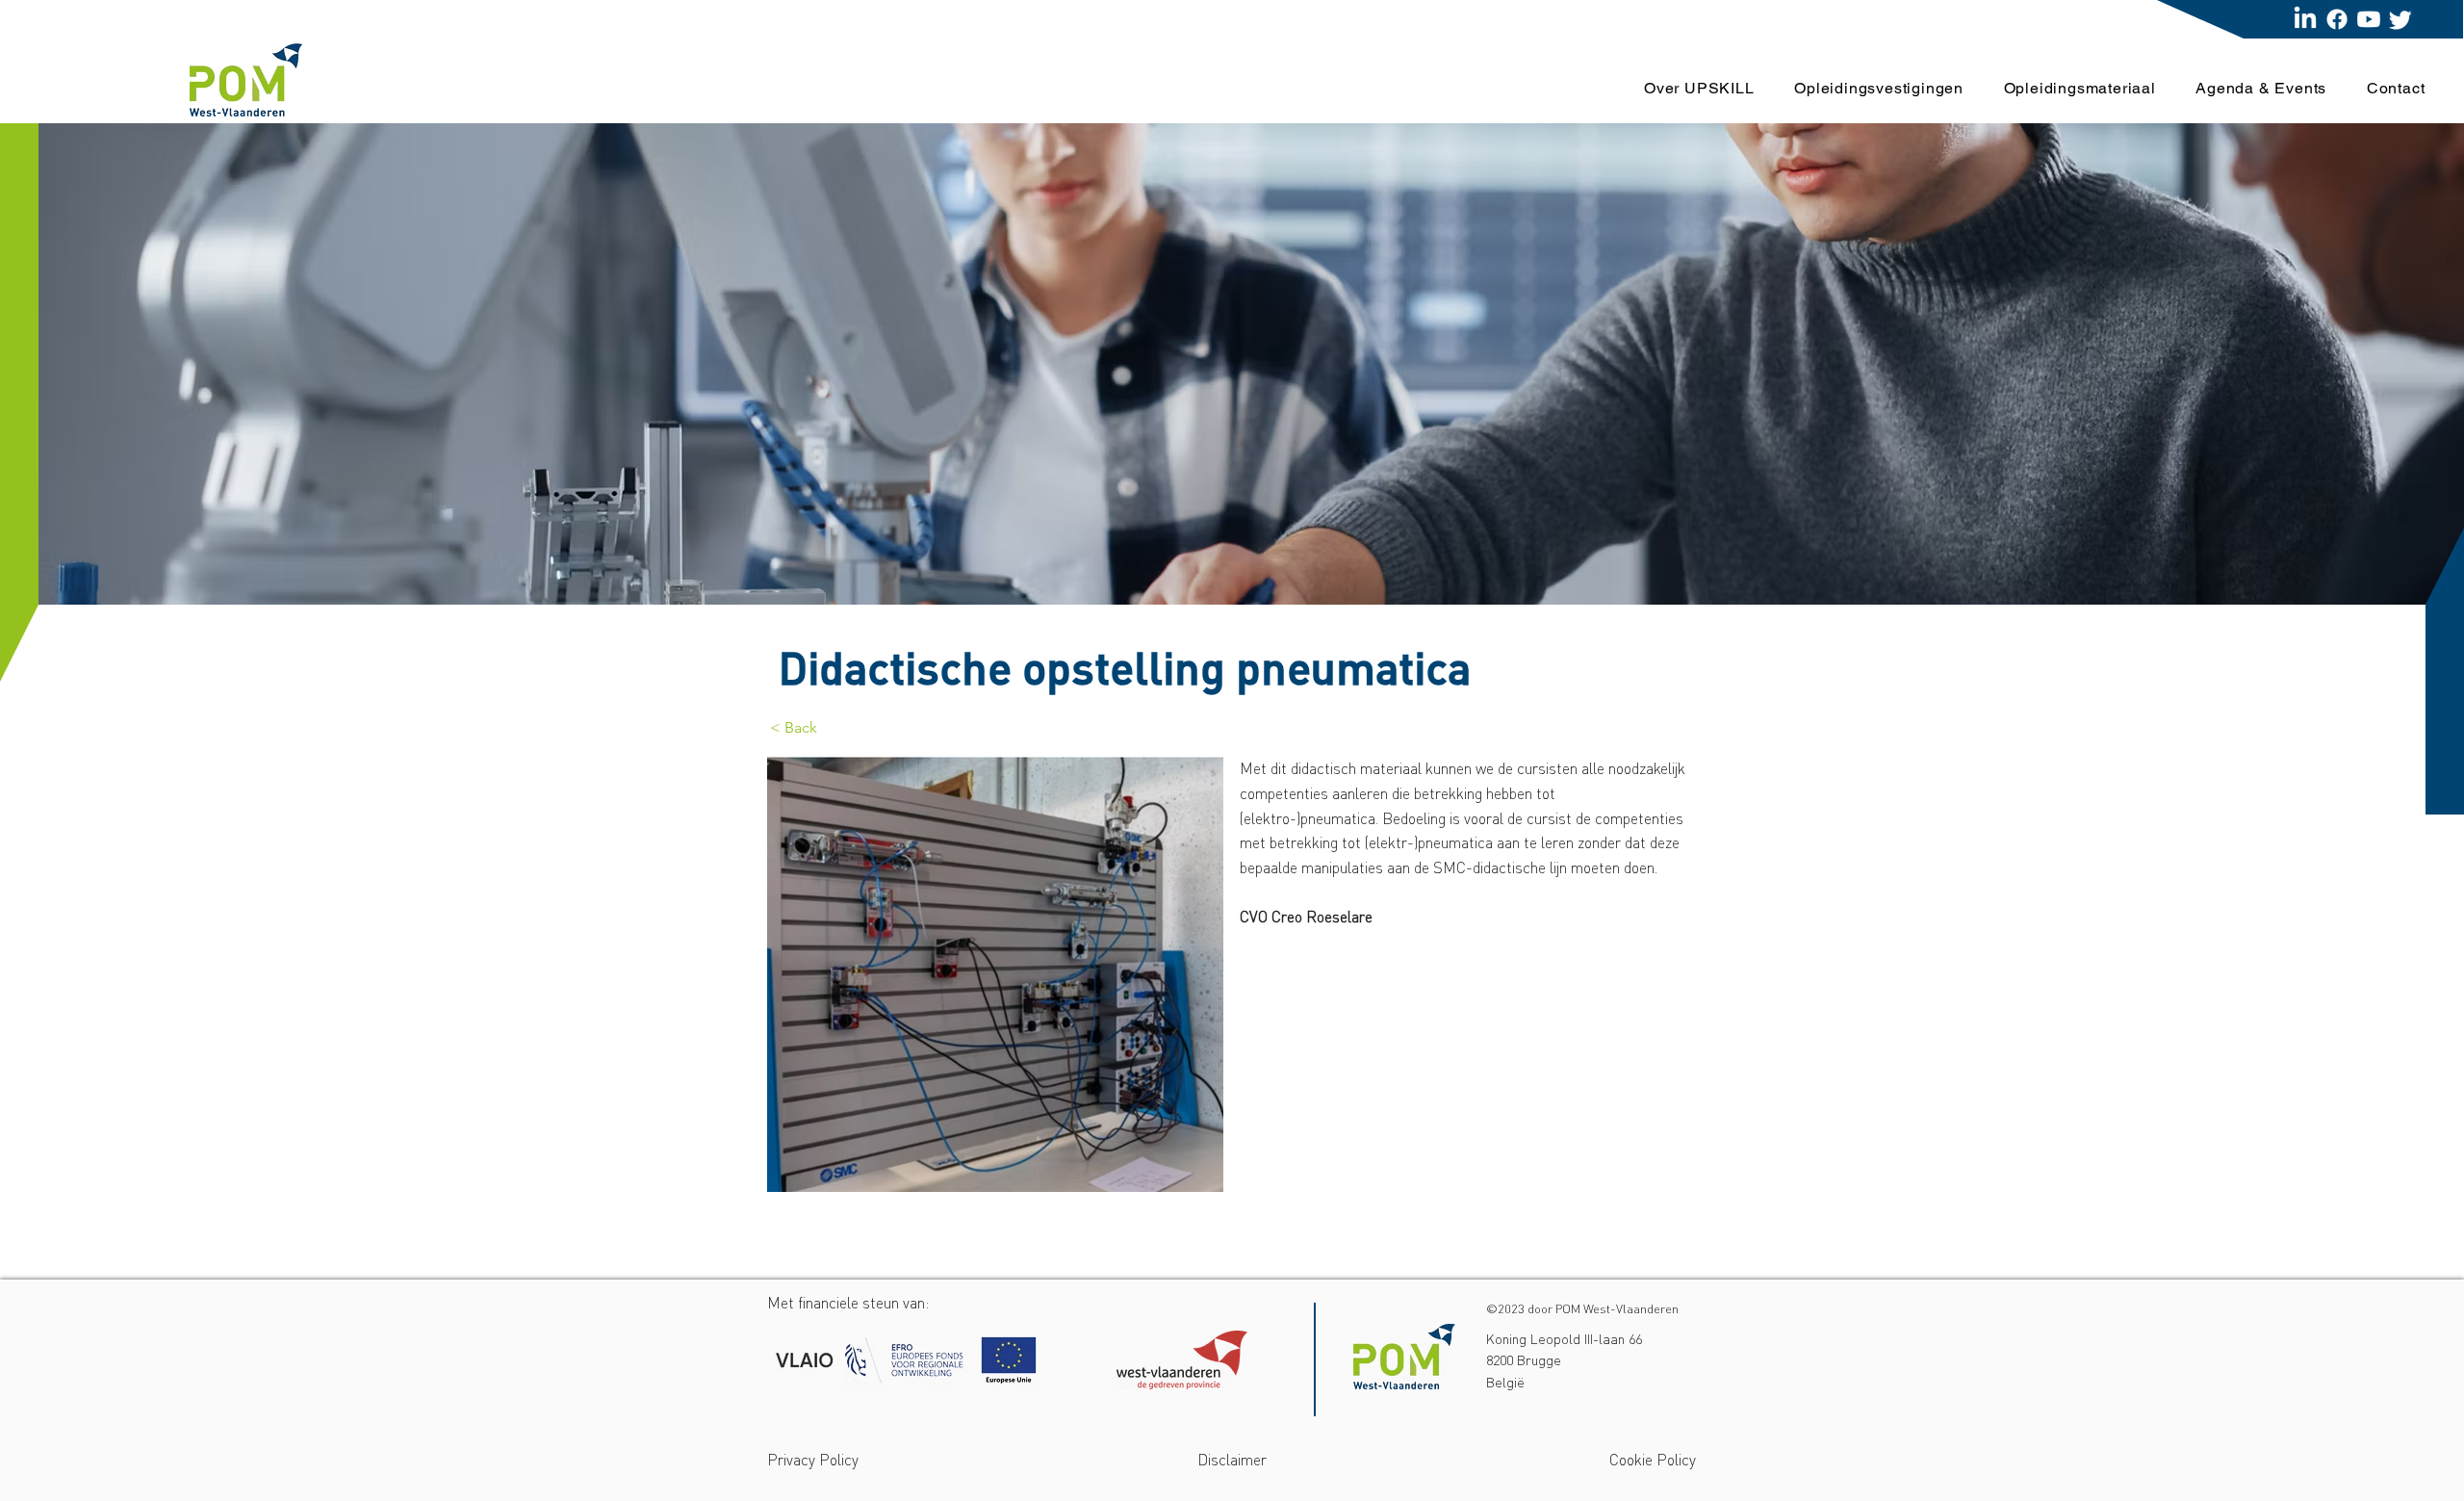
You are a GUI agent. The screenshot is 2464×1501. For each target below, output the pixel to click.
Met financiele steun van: (848, 1303)
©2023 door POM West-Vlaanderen (1582, 1308)
